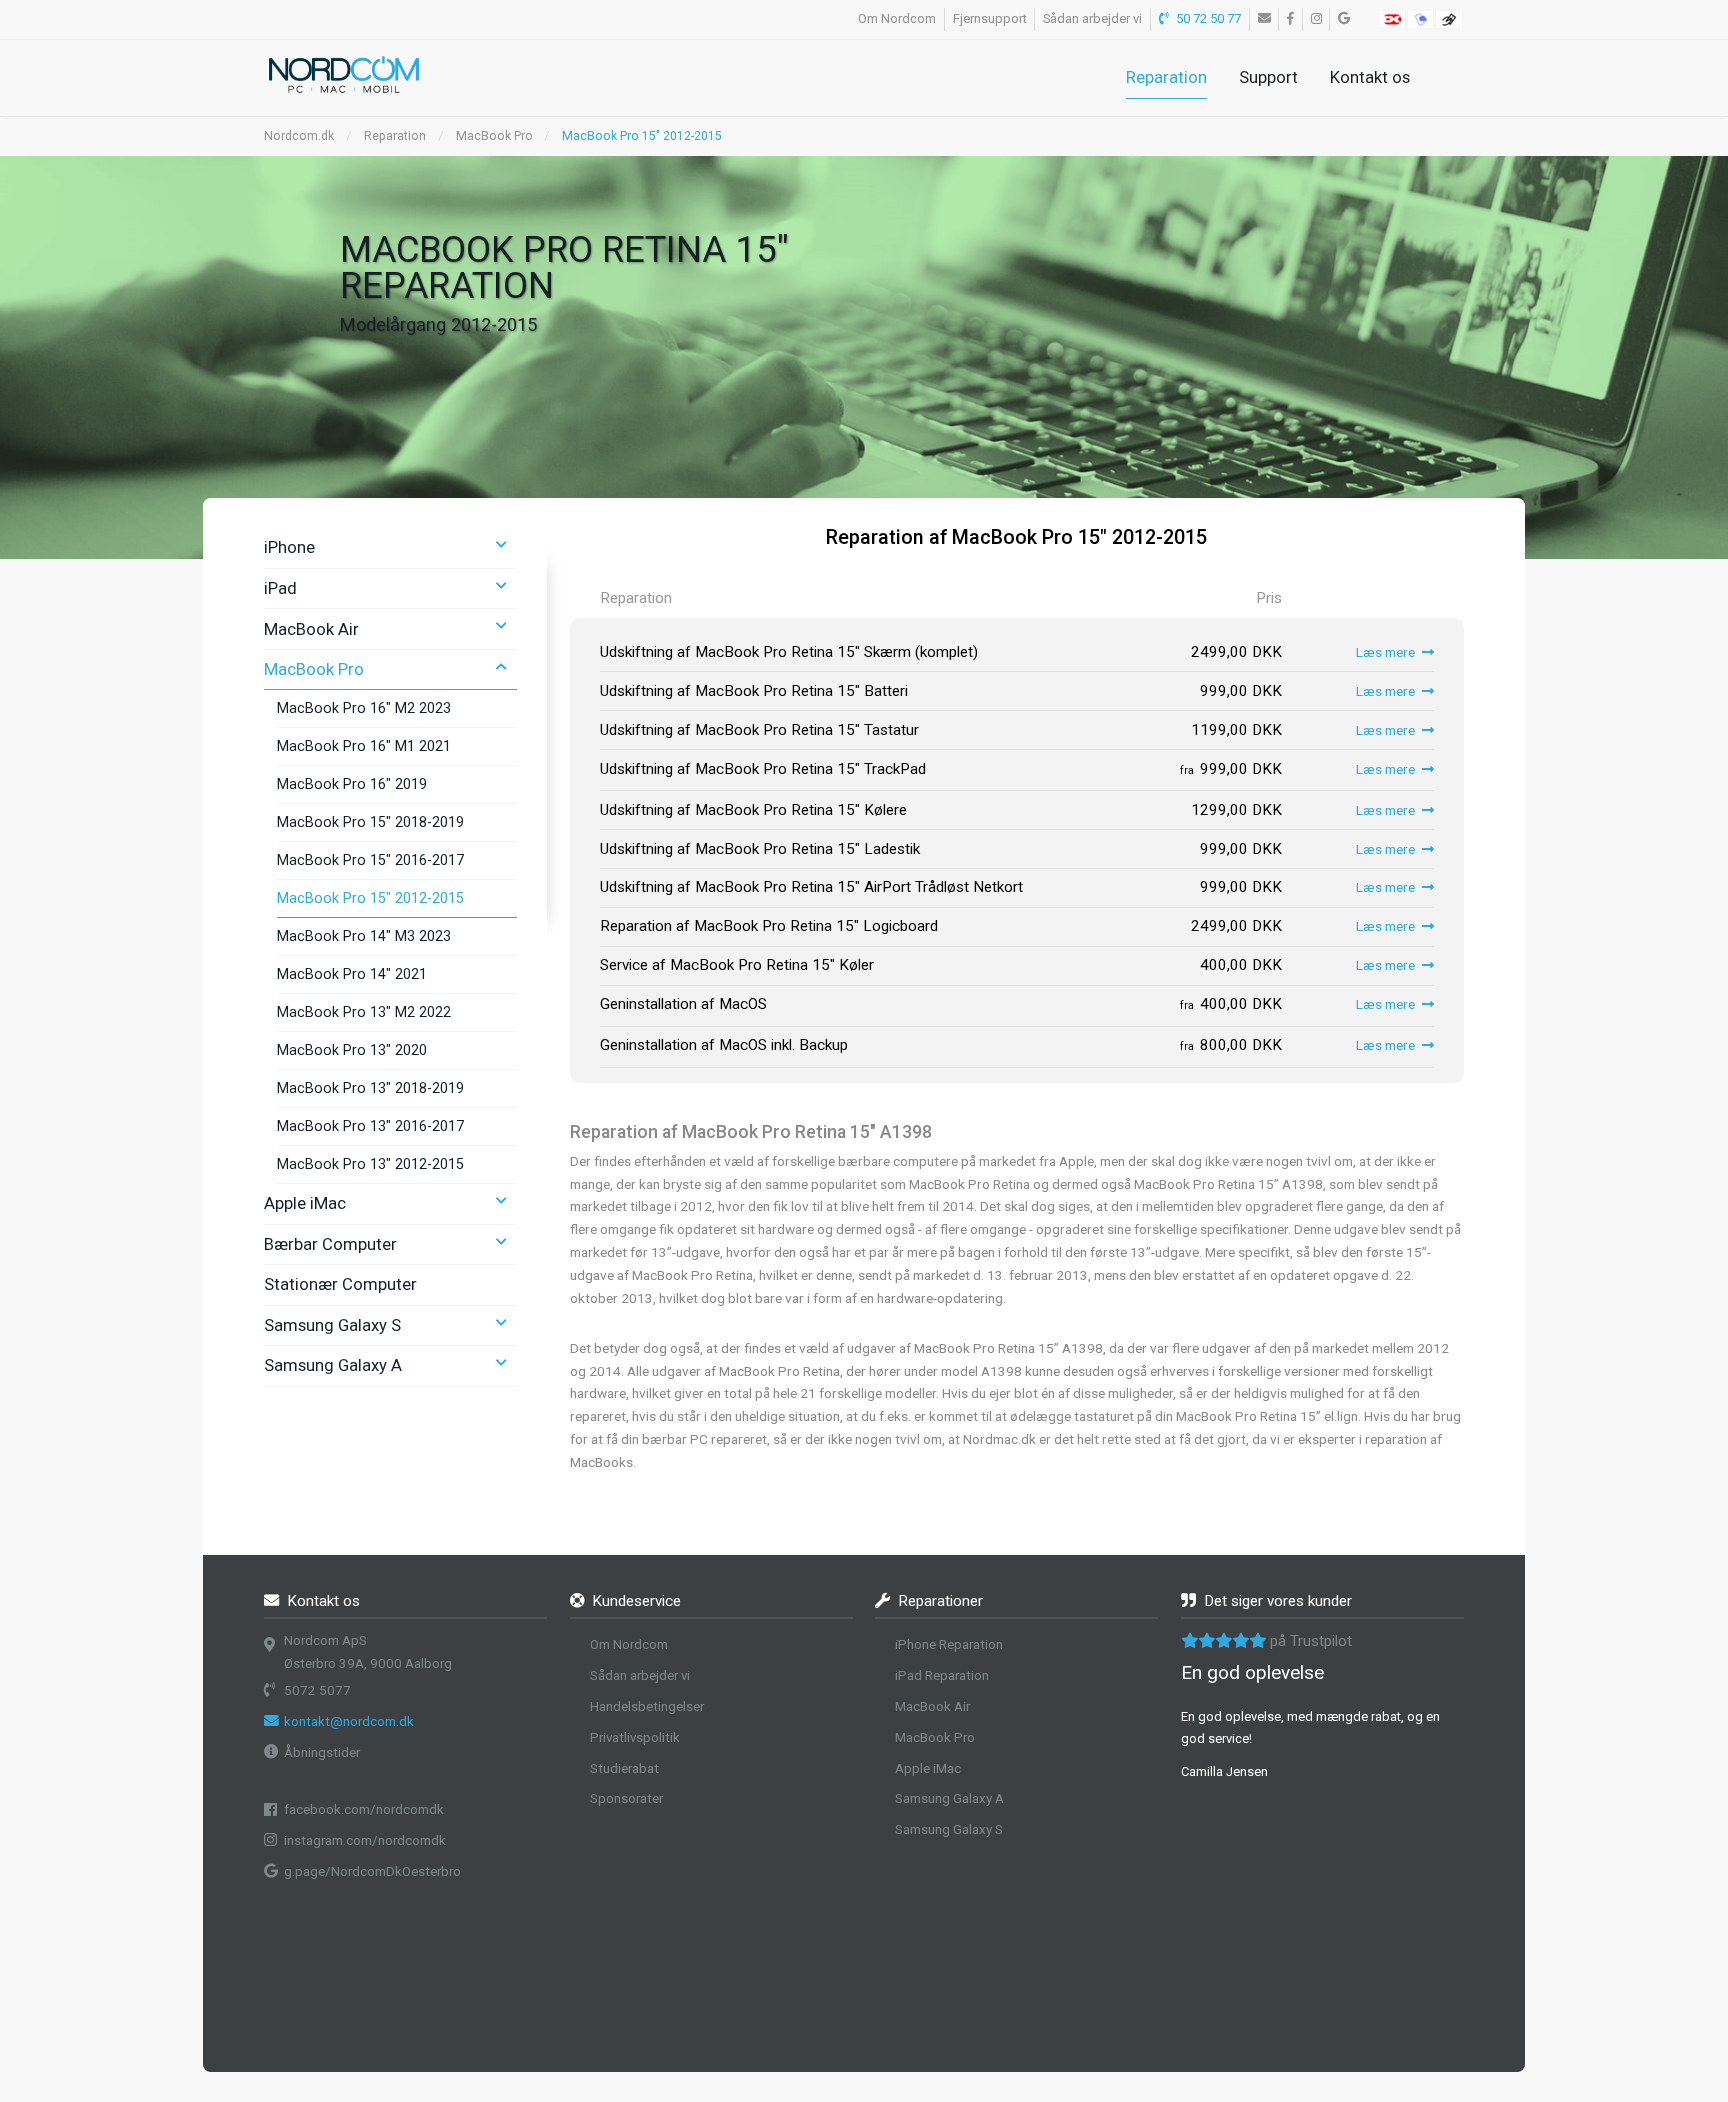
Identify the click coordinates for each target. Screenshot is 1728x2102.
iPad (280, 588)
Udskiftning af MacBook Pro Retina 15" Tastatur (759, 730)
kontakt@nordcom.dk (349, 1721)
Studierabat (624, 1768)
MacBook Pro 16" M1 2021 (364, 746)
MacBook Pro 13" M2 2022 (364, 1012)
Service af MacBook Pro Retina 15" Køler (737, 965)
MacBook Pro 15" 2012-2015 (370, 898)
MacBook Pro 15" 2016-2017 (370, 860)
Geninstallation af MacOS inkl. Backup (724, 1045)
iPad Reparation (942, 1675)
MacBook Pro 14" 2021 (352, 974)
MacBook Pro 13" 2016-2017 (370, 1126)
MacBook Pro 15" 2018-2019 (370, 822)
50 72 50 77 (1207, 18)
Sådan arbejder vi (1092, 18)
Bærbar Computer (330, 1244)
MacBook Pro (494, 136)
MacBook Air (311, 629)
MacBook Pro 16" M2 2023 (364, 708)
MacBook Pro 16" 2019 (352, 784)
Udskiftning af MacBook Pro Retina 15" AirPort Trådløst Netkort (811, 887)
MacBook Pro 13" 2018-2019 (370, 1088)
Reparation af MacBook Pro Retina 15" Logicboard (769, 926)
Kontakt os (1370, 77)
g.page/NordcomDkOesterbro (372, 1871)
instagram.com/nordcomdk (365, 1840)
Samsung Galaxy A (333, 1365)
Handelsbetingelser (647, 1706)
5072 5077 (317, 1690)
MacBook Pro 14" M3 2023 (364, 936)
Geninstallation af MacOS (683, 1004)
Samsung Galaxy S (332, 1325)
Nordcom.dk (299, 136)
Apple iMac (305, 1203)
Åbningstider (322, 1752)
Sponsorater (626, 1798)
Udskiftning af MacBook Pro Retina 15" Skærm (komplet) (789, 652)
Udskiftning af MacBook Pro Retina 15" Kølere (753, 810)
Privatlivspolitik (635, 1737)
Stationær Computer (340, 1284)
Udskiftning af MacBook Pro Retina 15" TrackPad (763, 769)
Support (1268, 77)
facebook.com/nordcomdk (364, 1809)
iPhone (289, 547)
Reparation (1166, 77)
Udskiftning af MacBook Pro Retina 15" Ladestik (760, 849)
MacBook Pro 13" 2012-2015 (370, 1164)
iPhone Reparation (949, 1644)
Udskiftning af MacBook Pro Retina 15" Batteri (754, 691)
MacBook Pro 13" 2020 (352, 1050)
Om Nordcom (897, 18)
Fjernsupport (990, 18)
